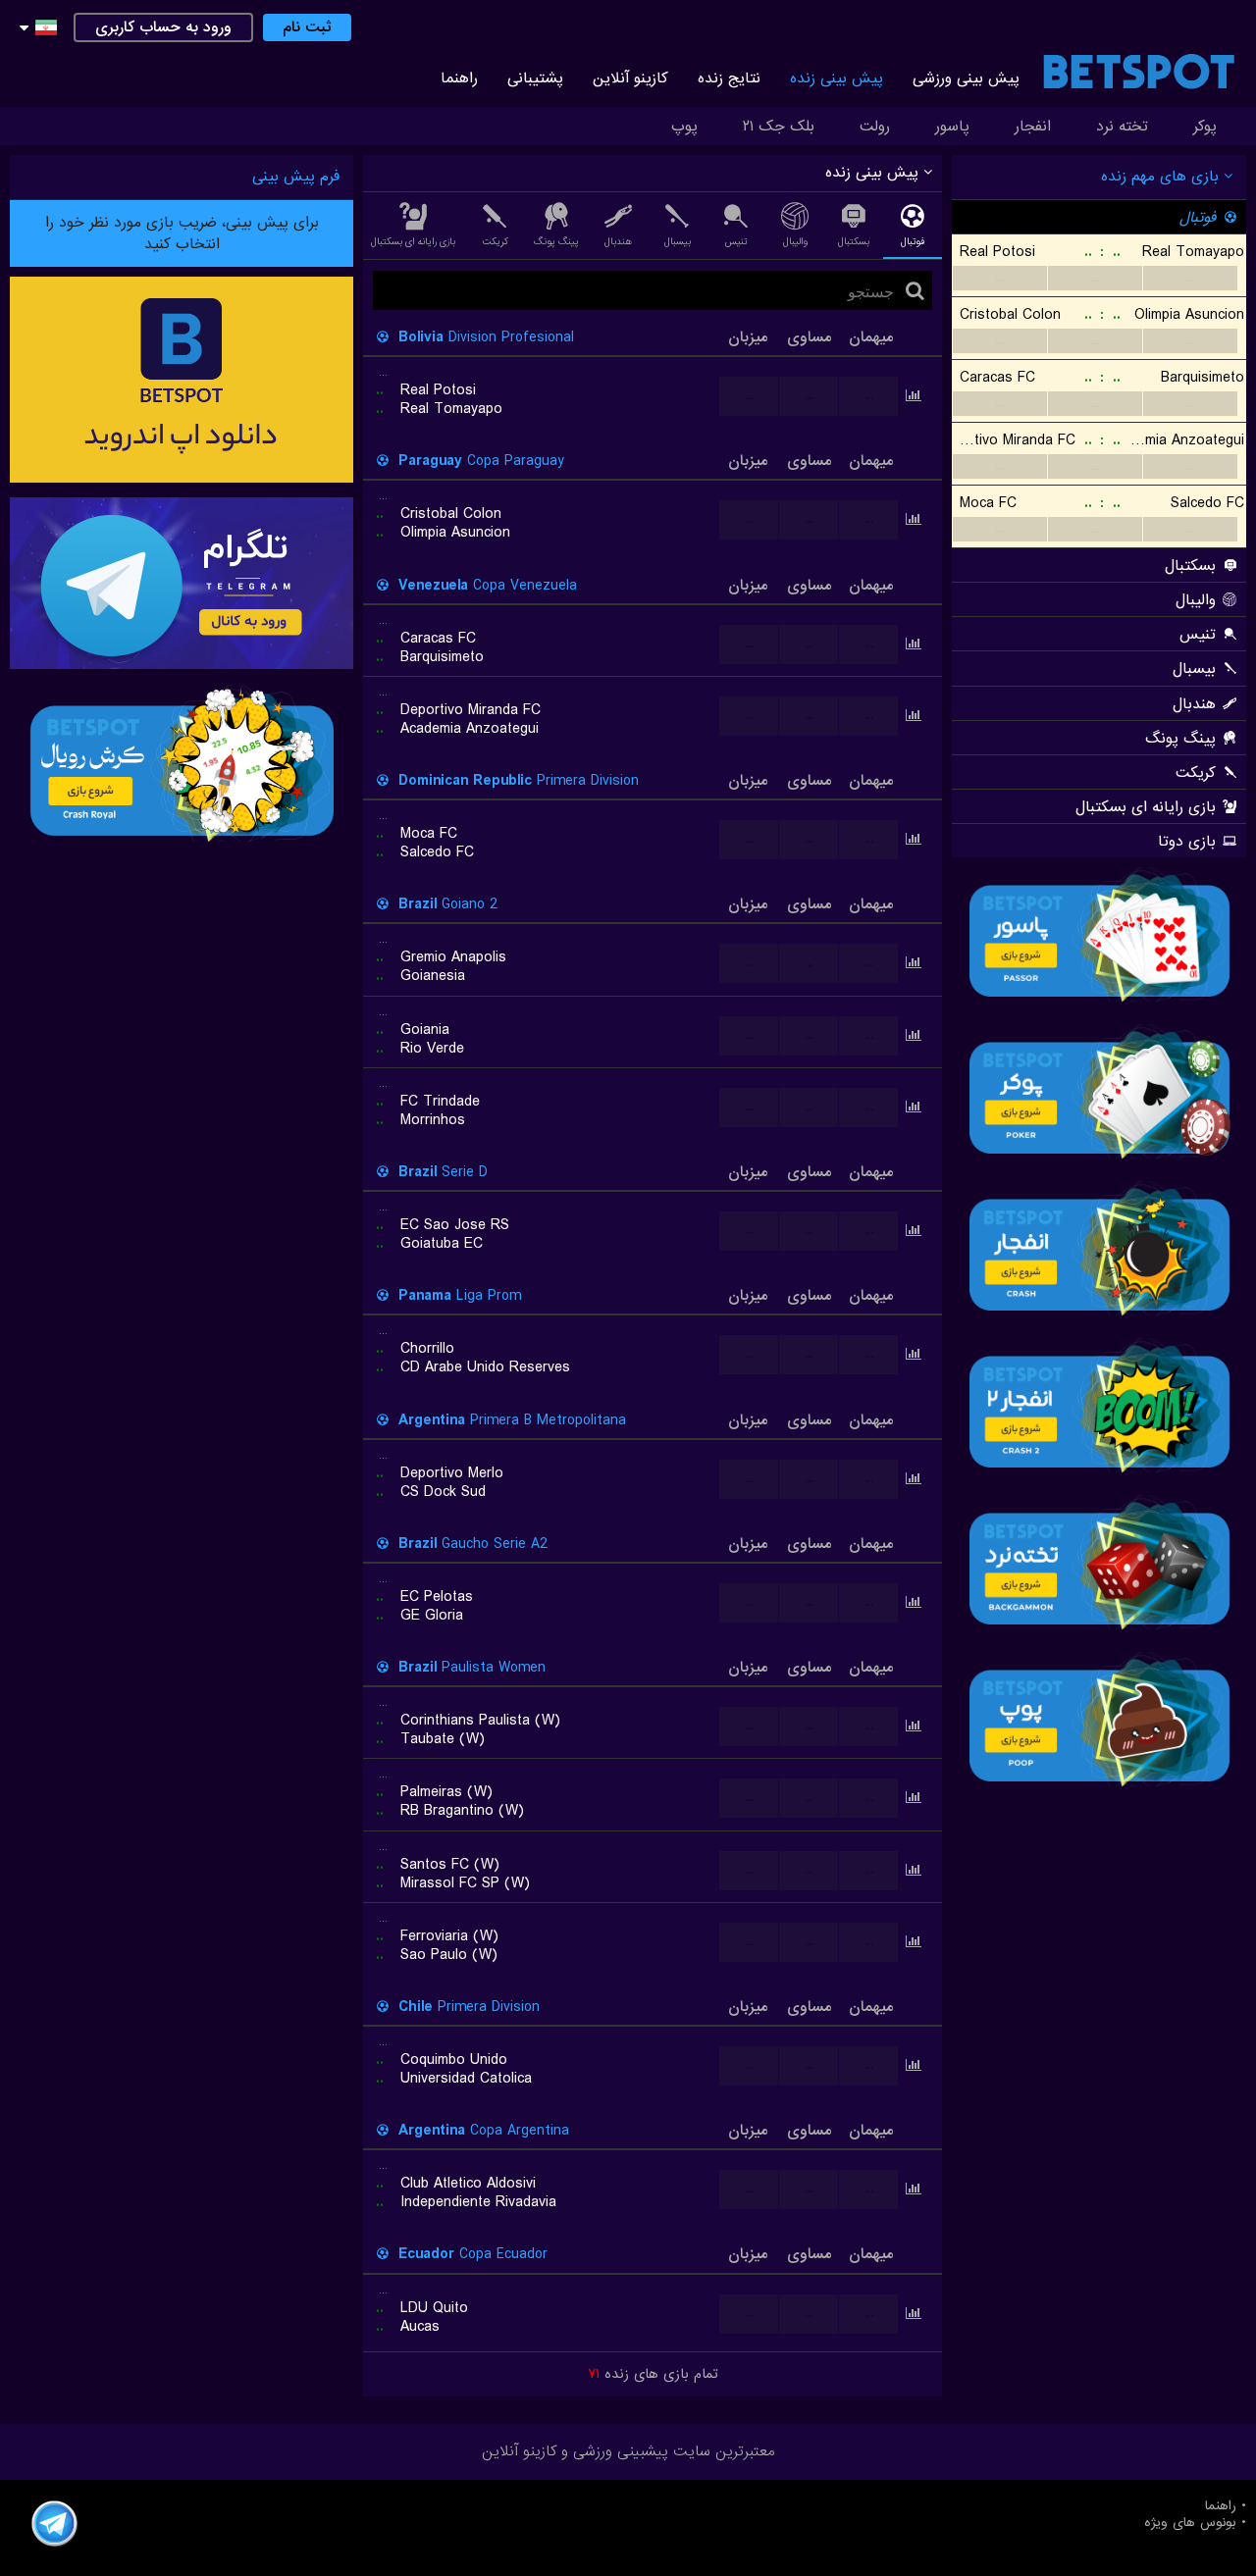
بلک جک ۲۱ (779, 127)
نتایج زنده (729, 78)
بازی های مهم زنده (1162, 177)
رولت (875, 127)
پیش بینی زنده (837, 78)
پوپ (684, 127)
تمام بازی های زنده (653, 2374)
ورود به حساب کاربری (163, 27)
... (999, 278)
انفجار (1033, 127)
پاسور (952, 127)
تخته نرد (1122, 127)
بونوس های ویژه (1190, 2523)
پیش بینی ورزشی (966, 78)
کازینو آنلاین (630, 78)
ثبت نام (307, 27)
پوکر (1205, 127)
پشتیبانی (535, 78)
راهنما (459, 78)
